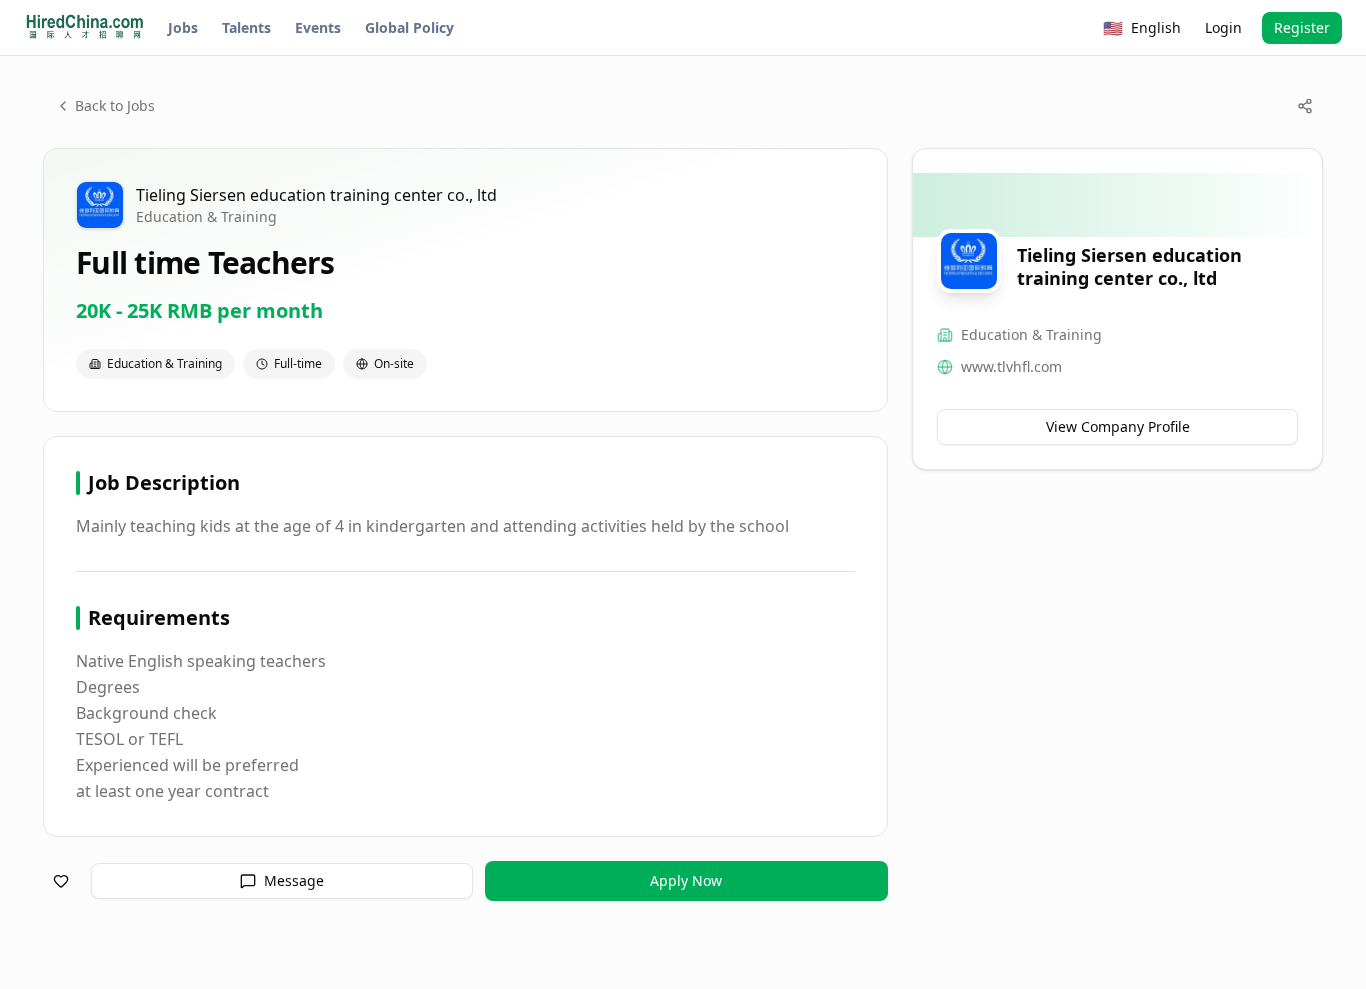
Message (294, 880)
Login (1223, 27)
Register (1302, 27)
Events (318, 27)
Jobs (183, 27)
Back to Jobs (115, 105)
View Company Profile (1118, 426)
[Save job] (61, 881)
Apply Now (686, 880)
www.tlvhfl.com (1011, 366)
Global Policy (409, 27)
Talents (246, 27)
